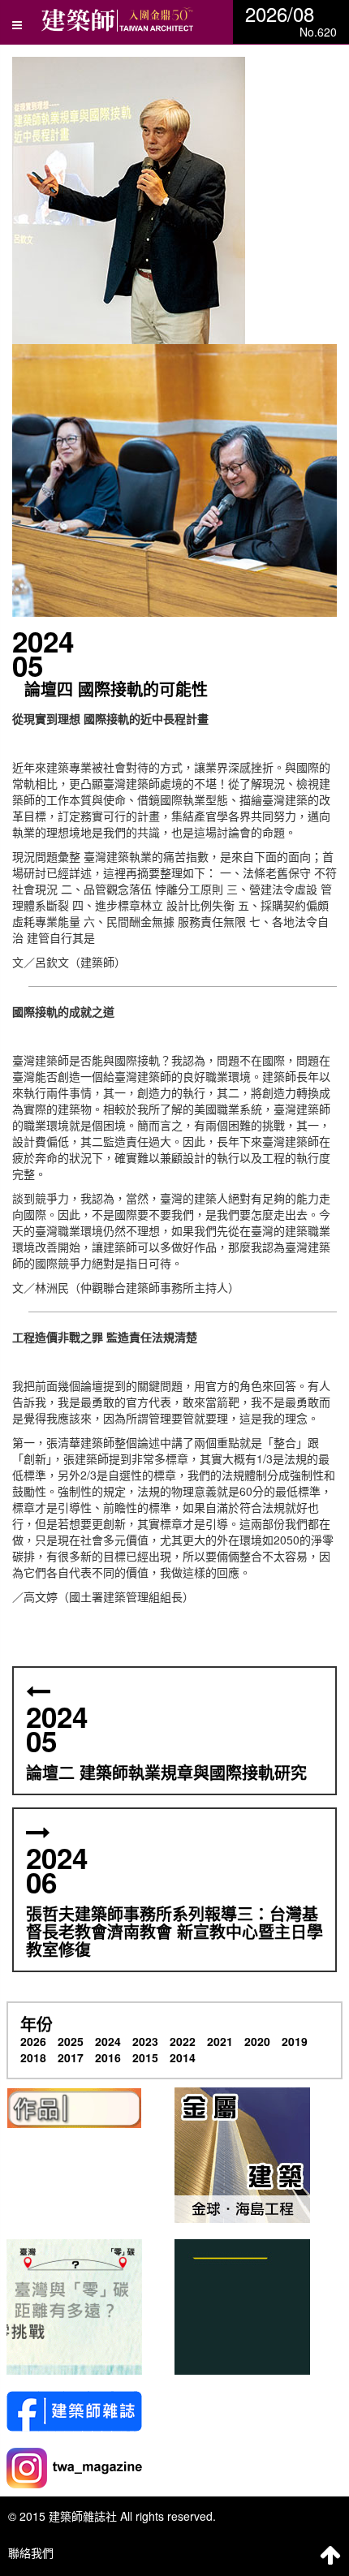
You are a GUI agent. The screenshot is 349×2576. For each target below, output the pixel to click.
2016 (108, 2057)
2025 (71, 2041)
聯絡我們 (31, 2552)
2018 (33, 2057)
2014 (183, 2057)
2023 (145, 2041)
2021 (220, 2041)
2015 (145, 2057)
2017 (71, 2057)
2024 (108, 2041)
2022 (183, 2041)
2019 (295, 2041)
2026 (33, 2041)
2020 (257, 2041)
